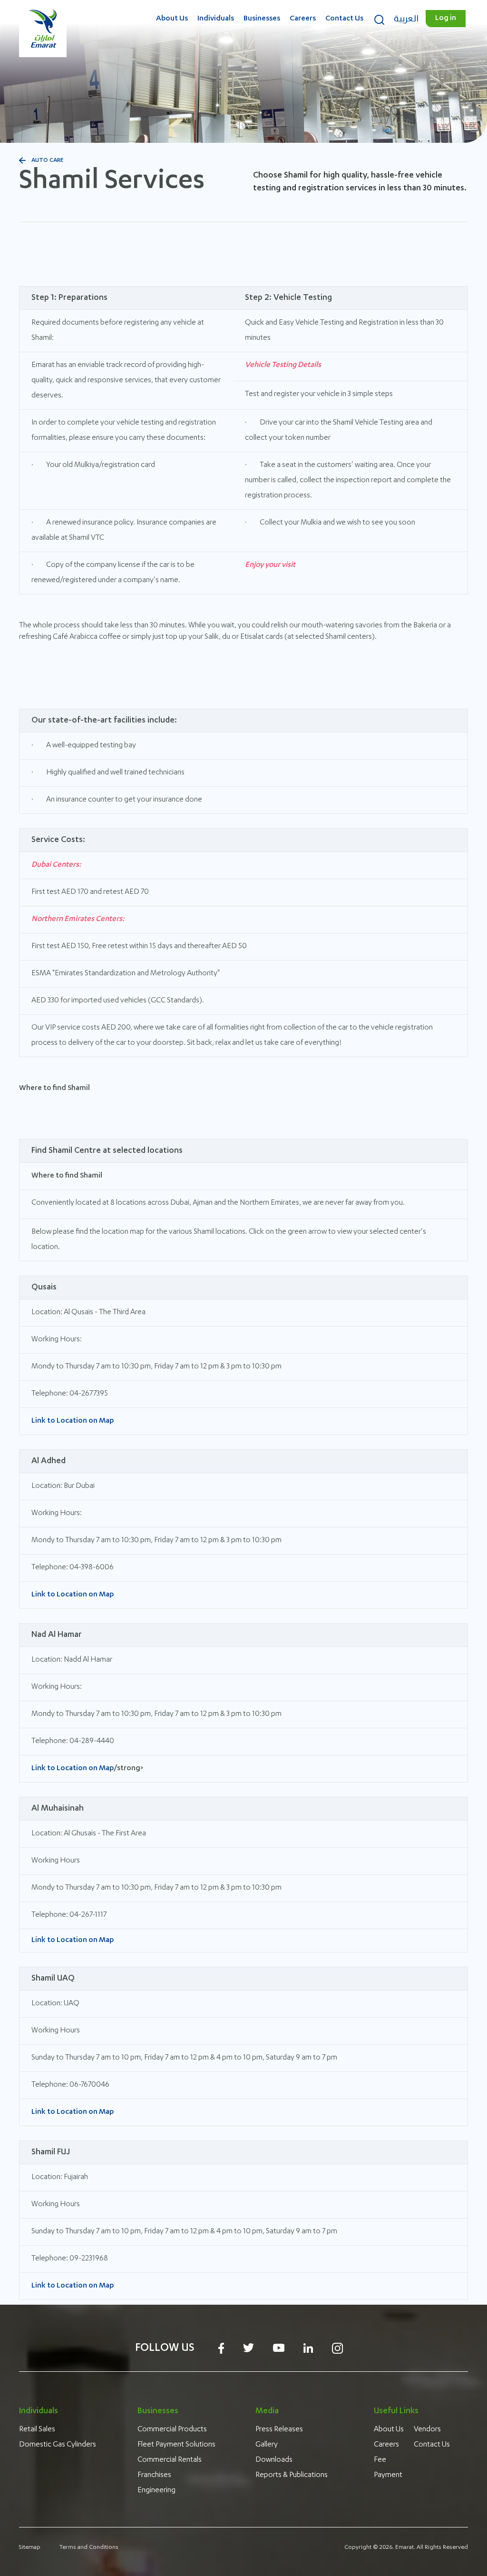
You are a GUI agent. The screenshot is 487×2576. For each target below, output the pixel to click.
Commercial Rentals (170, 2460)
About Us (172, 19)
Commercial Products (172, 2430)
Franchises (154, 2476)
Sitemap (30, 2547)
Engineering (156, 2491)
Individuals (216, 19)
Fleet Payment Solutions (176, 2445)
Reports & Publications (292, 2476)
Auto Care (48, 160)
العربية (406, 19)
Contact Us (344, 19)
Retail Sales (37, 2430)
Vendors (427, 2430)
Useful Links (396, 2411)
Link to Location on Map (73, 1421)
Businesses (262, 19)
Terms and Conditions (89, 2547)
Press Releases (279, 2430)
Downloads (274, 2460)
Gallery (267, 2445)
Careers (303, 19)
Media (267, 2411)
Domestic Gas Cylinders (58, 2445)
